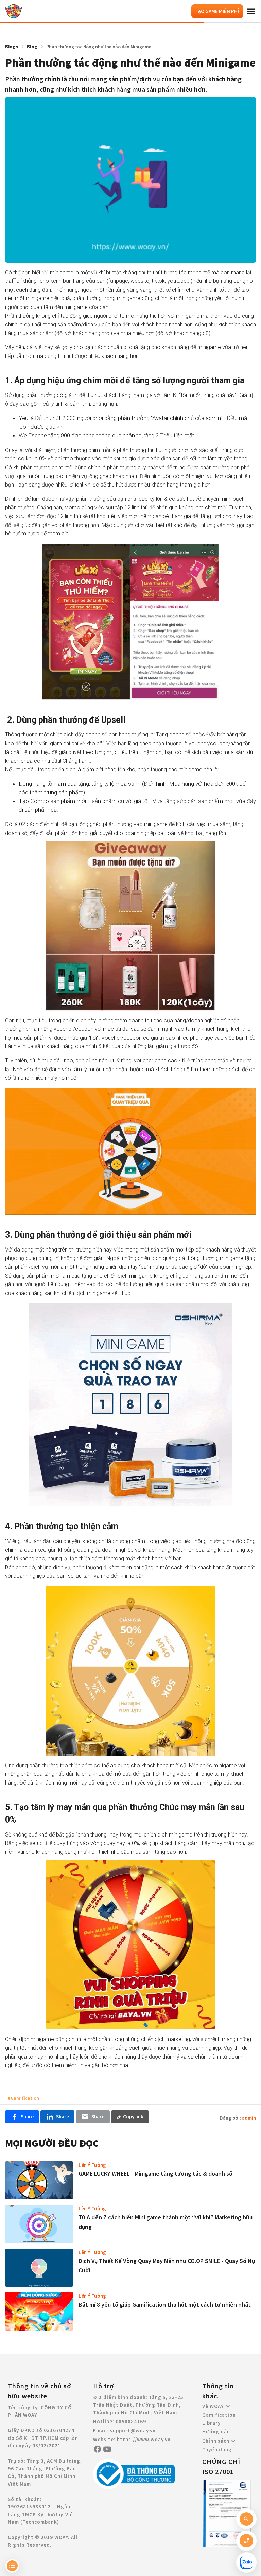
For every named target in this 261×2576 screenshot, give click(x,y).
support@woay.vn (133, 2431)
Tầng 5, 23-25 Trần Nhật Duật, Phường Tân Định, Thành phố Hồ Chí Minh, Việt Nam (138, 2405)
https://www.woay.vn (144, 2439)
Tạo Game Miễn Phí (217, 11)
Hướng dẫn (216, 2432)
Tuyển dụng (217, 2450)
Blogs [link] (12, 47)
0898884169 (131, 2421)
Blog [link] (32, 47)
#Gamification (23, 2098)
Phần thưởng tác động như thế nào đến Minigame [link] (99, 47)
